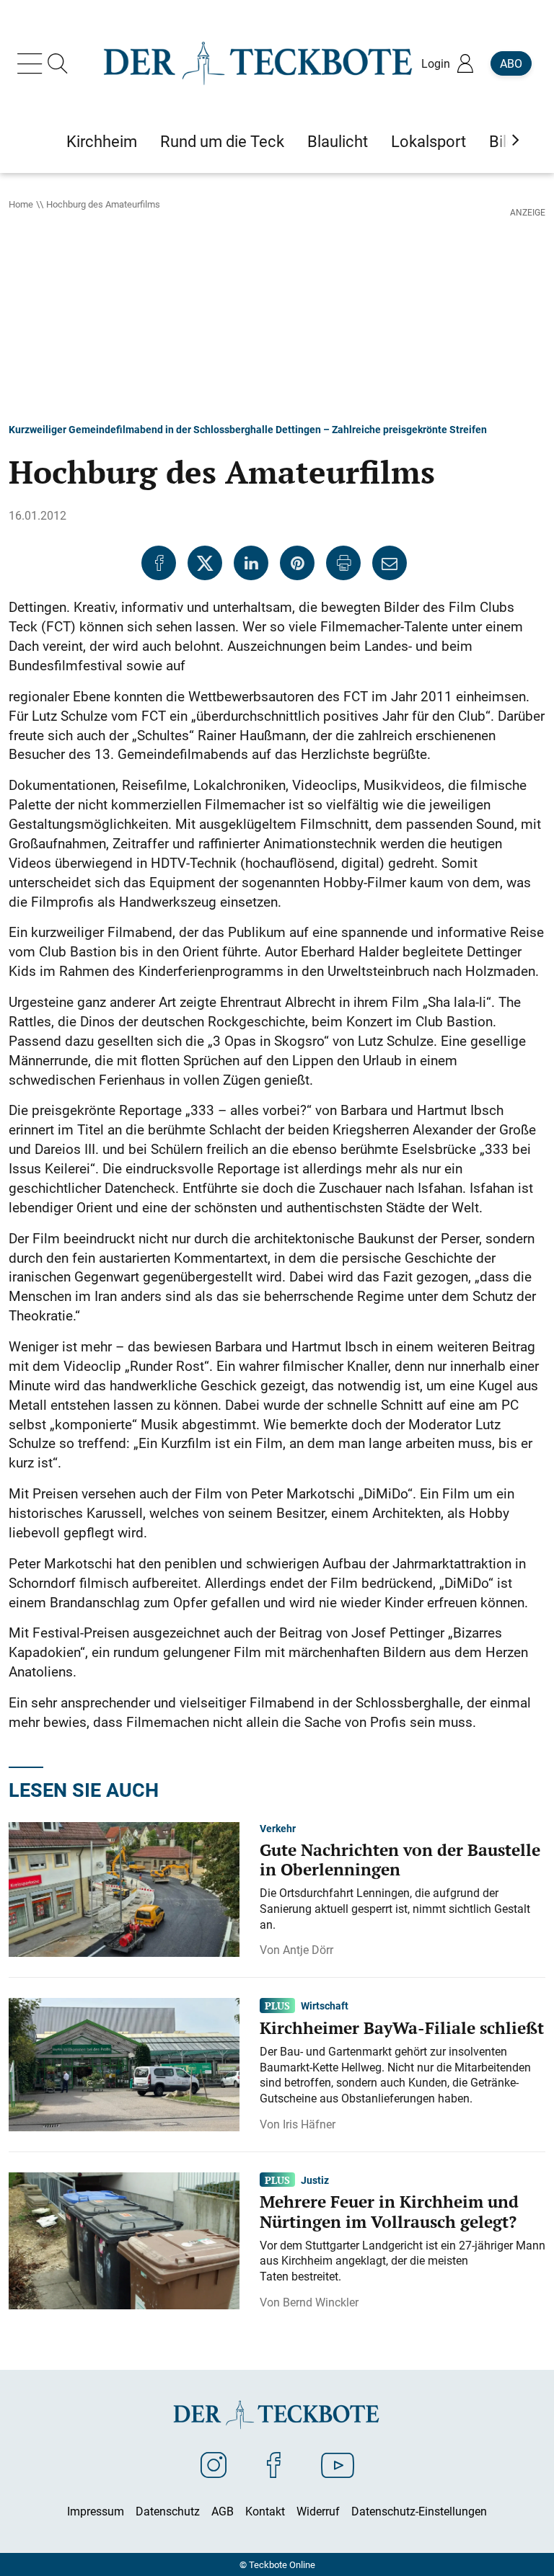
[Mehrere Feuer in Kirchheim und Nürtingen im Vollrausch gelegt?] (124, 2239)
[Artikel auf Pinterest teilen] (297, 563)
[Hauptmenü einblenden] (32, 63)
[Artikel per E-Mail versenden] (390, 563)
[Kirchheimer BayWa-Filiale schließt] (124, 2064)
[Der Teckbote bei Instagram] (214, 2464)
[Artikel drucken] (343, 563)
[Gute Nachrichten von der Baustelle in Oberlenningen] (124, 1888)
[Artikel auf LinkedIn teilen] (251, 563)
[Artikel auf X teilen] (205, 563)
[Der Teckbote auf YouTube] (338, 2464)
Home (21, 204)
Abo (511, 63)
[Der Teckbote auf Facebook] (274, 2464)
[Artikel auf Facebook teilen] (159, 563)
